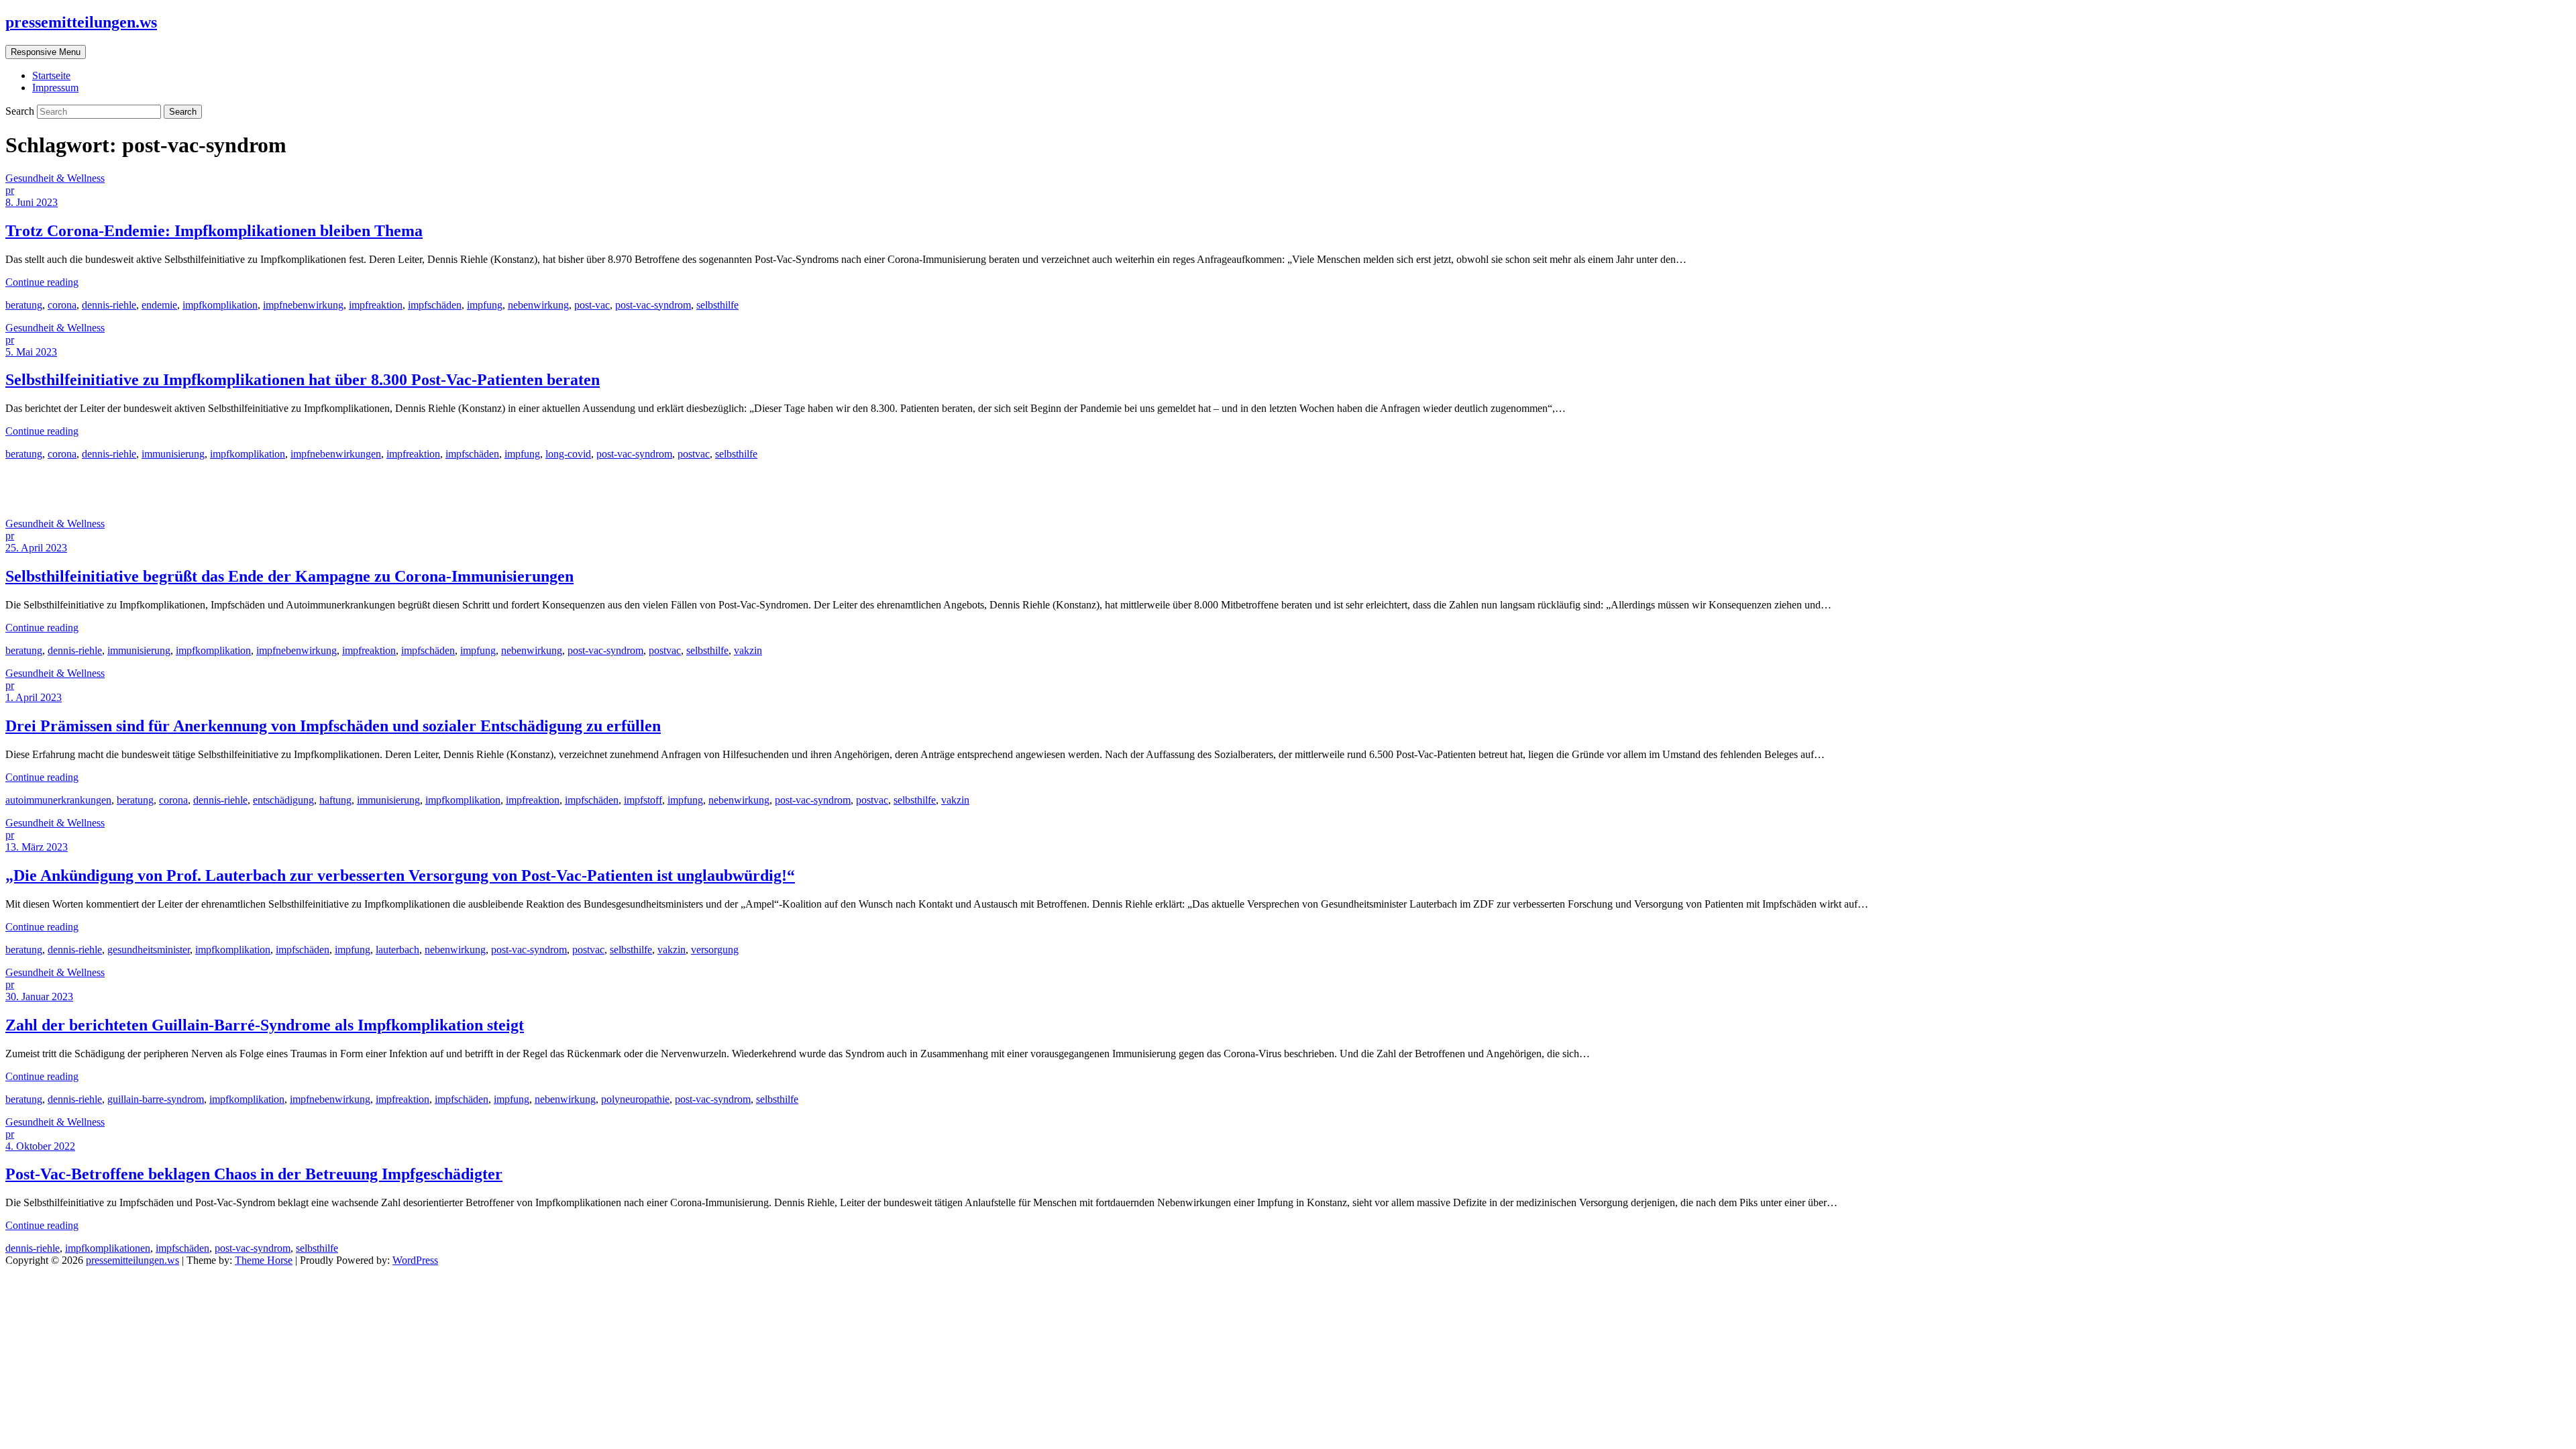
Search (21, 111)
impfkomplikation (220, 305)
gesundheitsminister (149, 950)
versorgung (715, 950)
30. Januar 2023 (39, 997)
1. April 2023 (34, 697)
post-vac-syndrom (653, 305)
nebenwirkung (538, 305)
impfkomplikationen (108, 1248)
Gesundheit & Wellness (55, 178)
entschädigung (283, 800)
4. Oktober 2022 (40, 1146)
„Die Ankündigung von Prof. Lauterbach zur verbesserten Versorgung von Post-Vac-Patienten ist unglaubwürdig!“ (400, 875)
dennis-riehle (109, 305)
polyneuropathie (635, 1099)
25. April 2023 (36, 548)
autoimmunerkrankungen (58, 800)
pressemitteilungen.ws (81, 22)
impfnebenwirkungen (336, 454)
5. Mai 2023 (31, 352)
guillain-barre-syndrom (156, 1099)
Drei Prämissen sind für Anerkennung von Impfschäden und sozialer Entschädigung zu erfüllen (333, 726)
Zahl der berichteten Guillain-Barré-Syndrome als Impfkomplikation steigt (265, 1025)
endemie (159, 305)
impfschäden (435, 305)
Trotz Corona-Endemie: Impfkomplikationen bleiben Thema (214, 231)
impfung (485, 305)
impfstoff (643, 800)
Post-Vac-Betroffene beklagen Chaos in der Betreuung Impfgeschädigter (254, 1174)
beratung (24, 305)
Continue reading (42, 282)
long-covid (568, 454)
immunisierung (173, 454)
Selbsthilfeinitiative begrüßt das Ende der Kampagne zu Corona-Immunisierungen (289, 576)
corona (62, 305)
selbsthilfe (717, 305)
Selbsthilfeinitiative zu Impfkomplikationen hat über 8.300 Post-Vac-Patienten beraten (303, 380)
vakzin (748, 650)
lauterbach (397, 950)
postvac (694, 454)
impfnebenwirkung (303, 305)
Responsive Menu (46, 52)
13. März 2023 (37, 847)
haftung (335, 800)
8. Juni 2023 (32, 202)
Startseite (51, 75)
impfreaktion (376, 305)
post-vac (592, 305)
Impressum (55, 88)
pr (10, 190)
